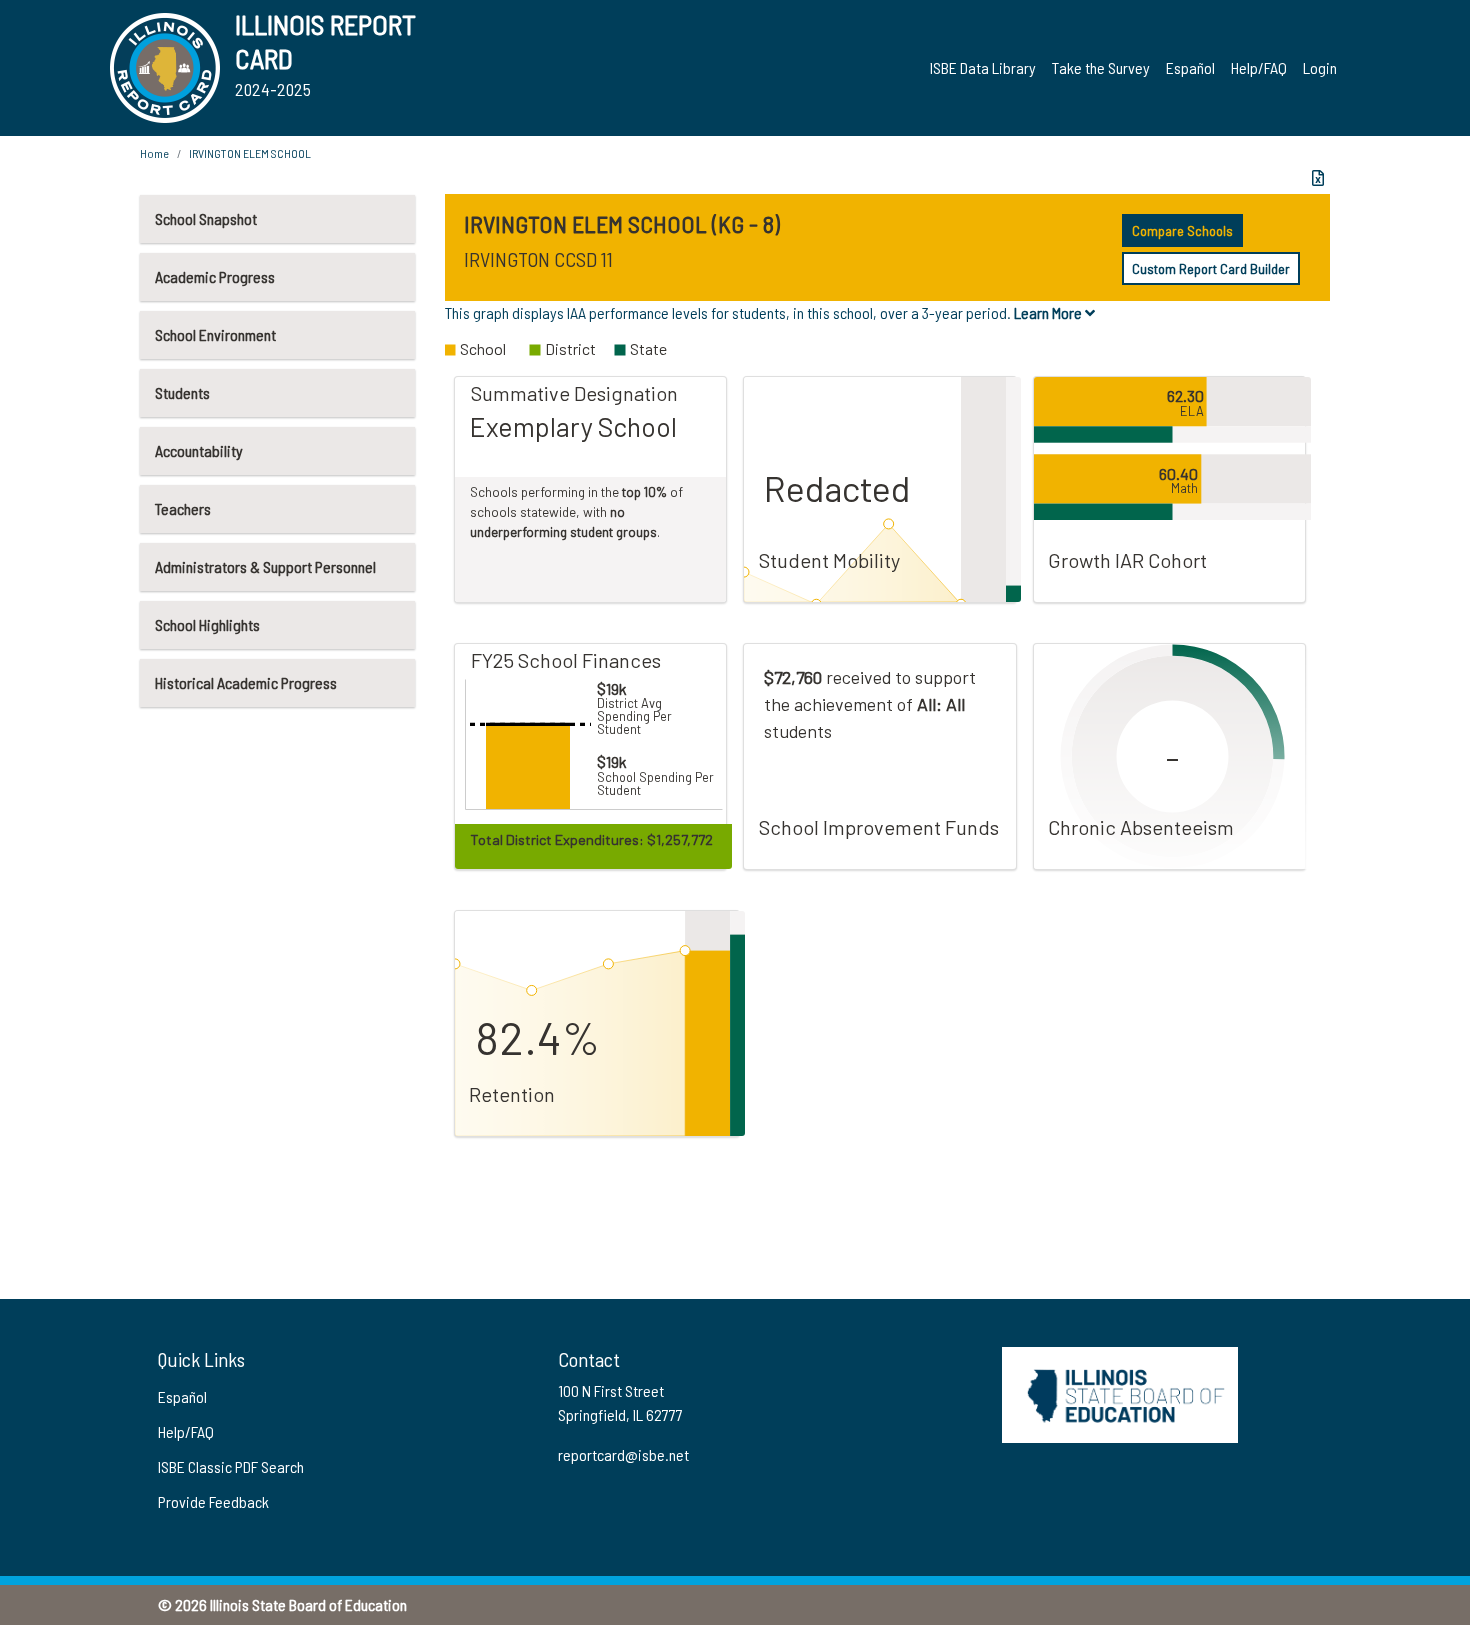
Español (1190, 67)
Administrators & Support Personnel (265, 566)
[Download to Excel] (1318, 178)
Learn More (1049, 312)
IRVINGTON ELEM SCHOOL (250, 153)
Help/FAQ (1259, 67)
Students (182, 392)
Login (1320, 67)
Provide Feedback (213, 1501)
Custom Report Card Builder (1211, 268)
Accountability (199, 450)
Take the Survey (1101, 67)
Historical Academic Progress (246, 682)
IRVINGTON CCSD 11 (538, 259)
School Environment (215, 334)
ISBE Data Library (983, 67)
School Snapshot (206, 218)
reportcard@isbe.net (623, 1454)
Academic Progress (215, 276)
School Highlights (207, 624)
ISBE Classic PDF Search (231, 1466)
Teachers (183, 508)
